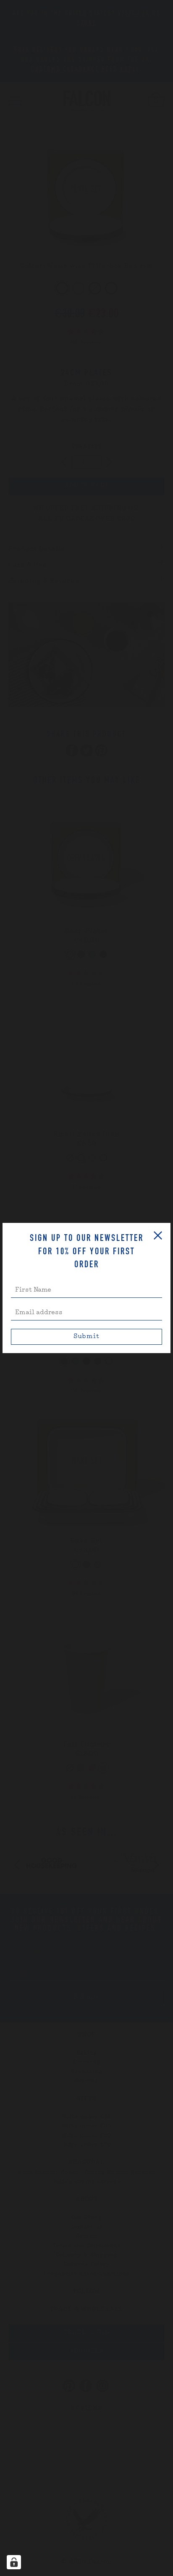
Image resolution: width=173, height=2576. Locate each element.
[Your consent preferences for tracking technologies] (14, 2562)
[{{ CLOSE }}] (158, 1235)
